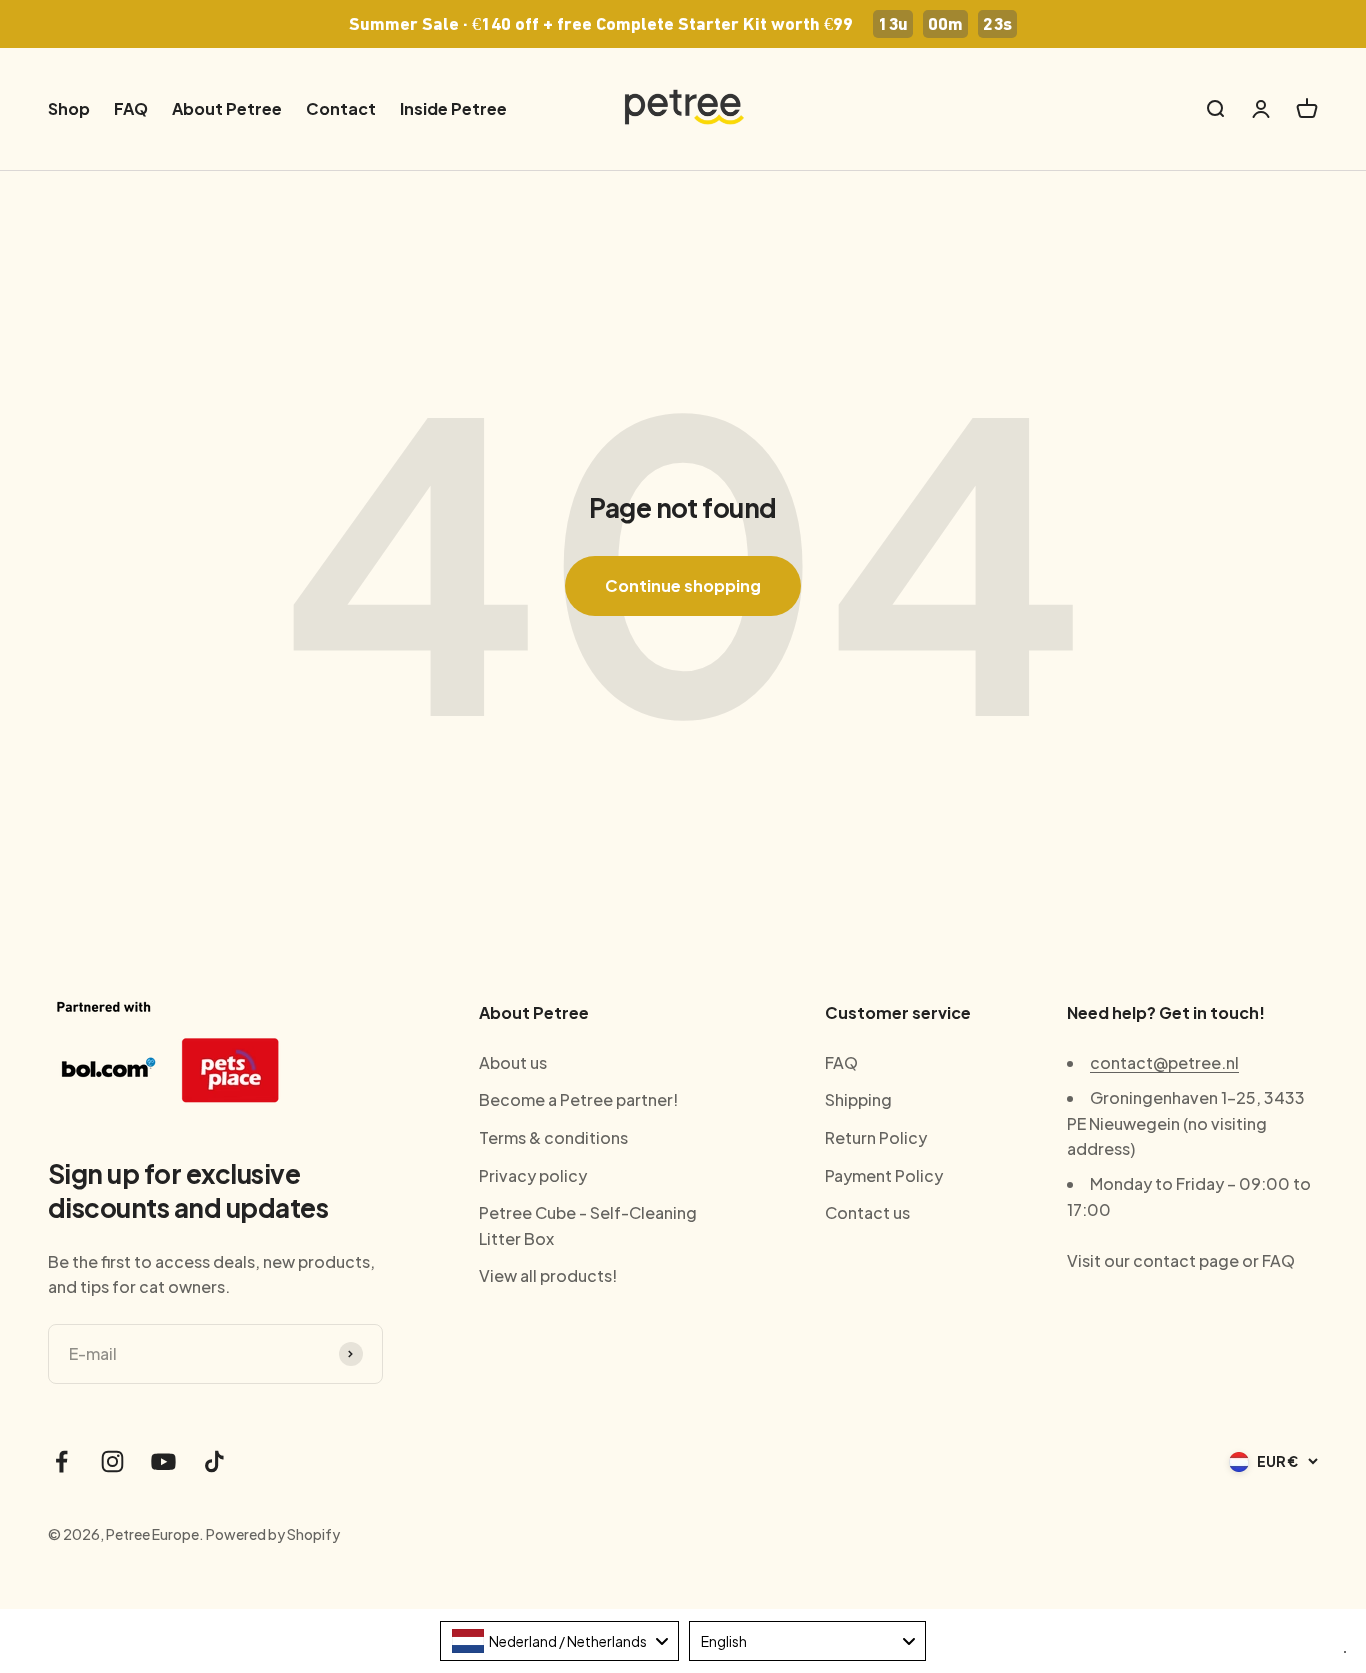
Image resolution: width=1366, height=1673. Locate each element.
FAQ (131, 108)
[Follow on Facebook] (61, 1461)
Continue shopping (683, 585)
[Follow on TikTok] (214, 1461)
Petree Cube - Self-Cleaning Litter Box (588, 1225)
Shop (69, 108)
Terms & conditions (553, 1137)
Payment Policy (884, 1175)
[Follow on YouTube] (163, 1461)
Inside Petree (453, 108)
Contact (341, 108)
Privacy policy (533, 1175)
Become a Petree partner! (578, 1099)
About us (513, 1062)
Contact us (867, 1212)
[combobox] (559, 1641)
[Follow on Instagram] (112, 1461)
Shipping (858, 1099)
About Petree (227, 108)
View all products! (548, 1275)
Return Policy (876, 1137)
